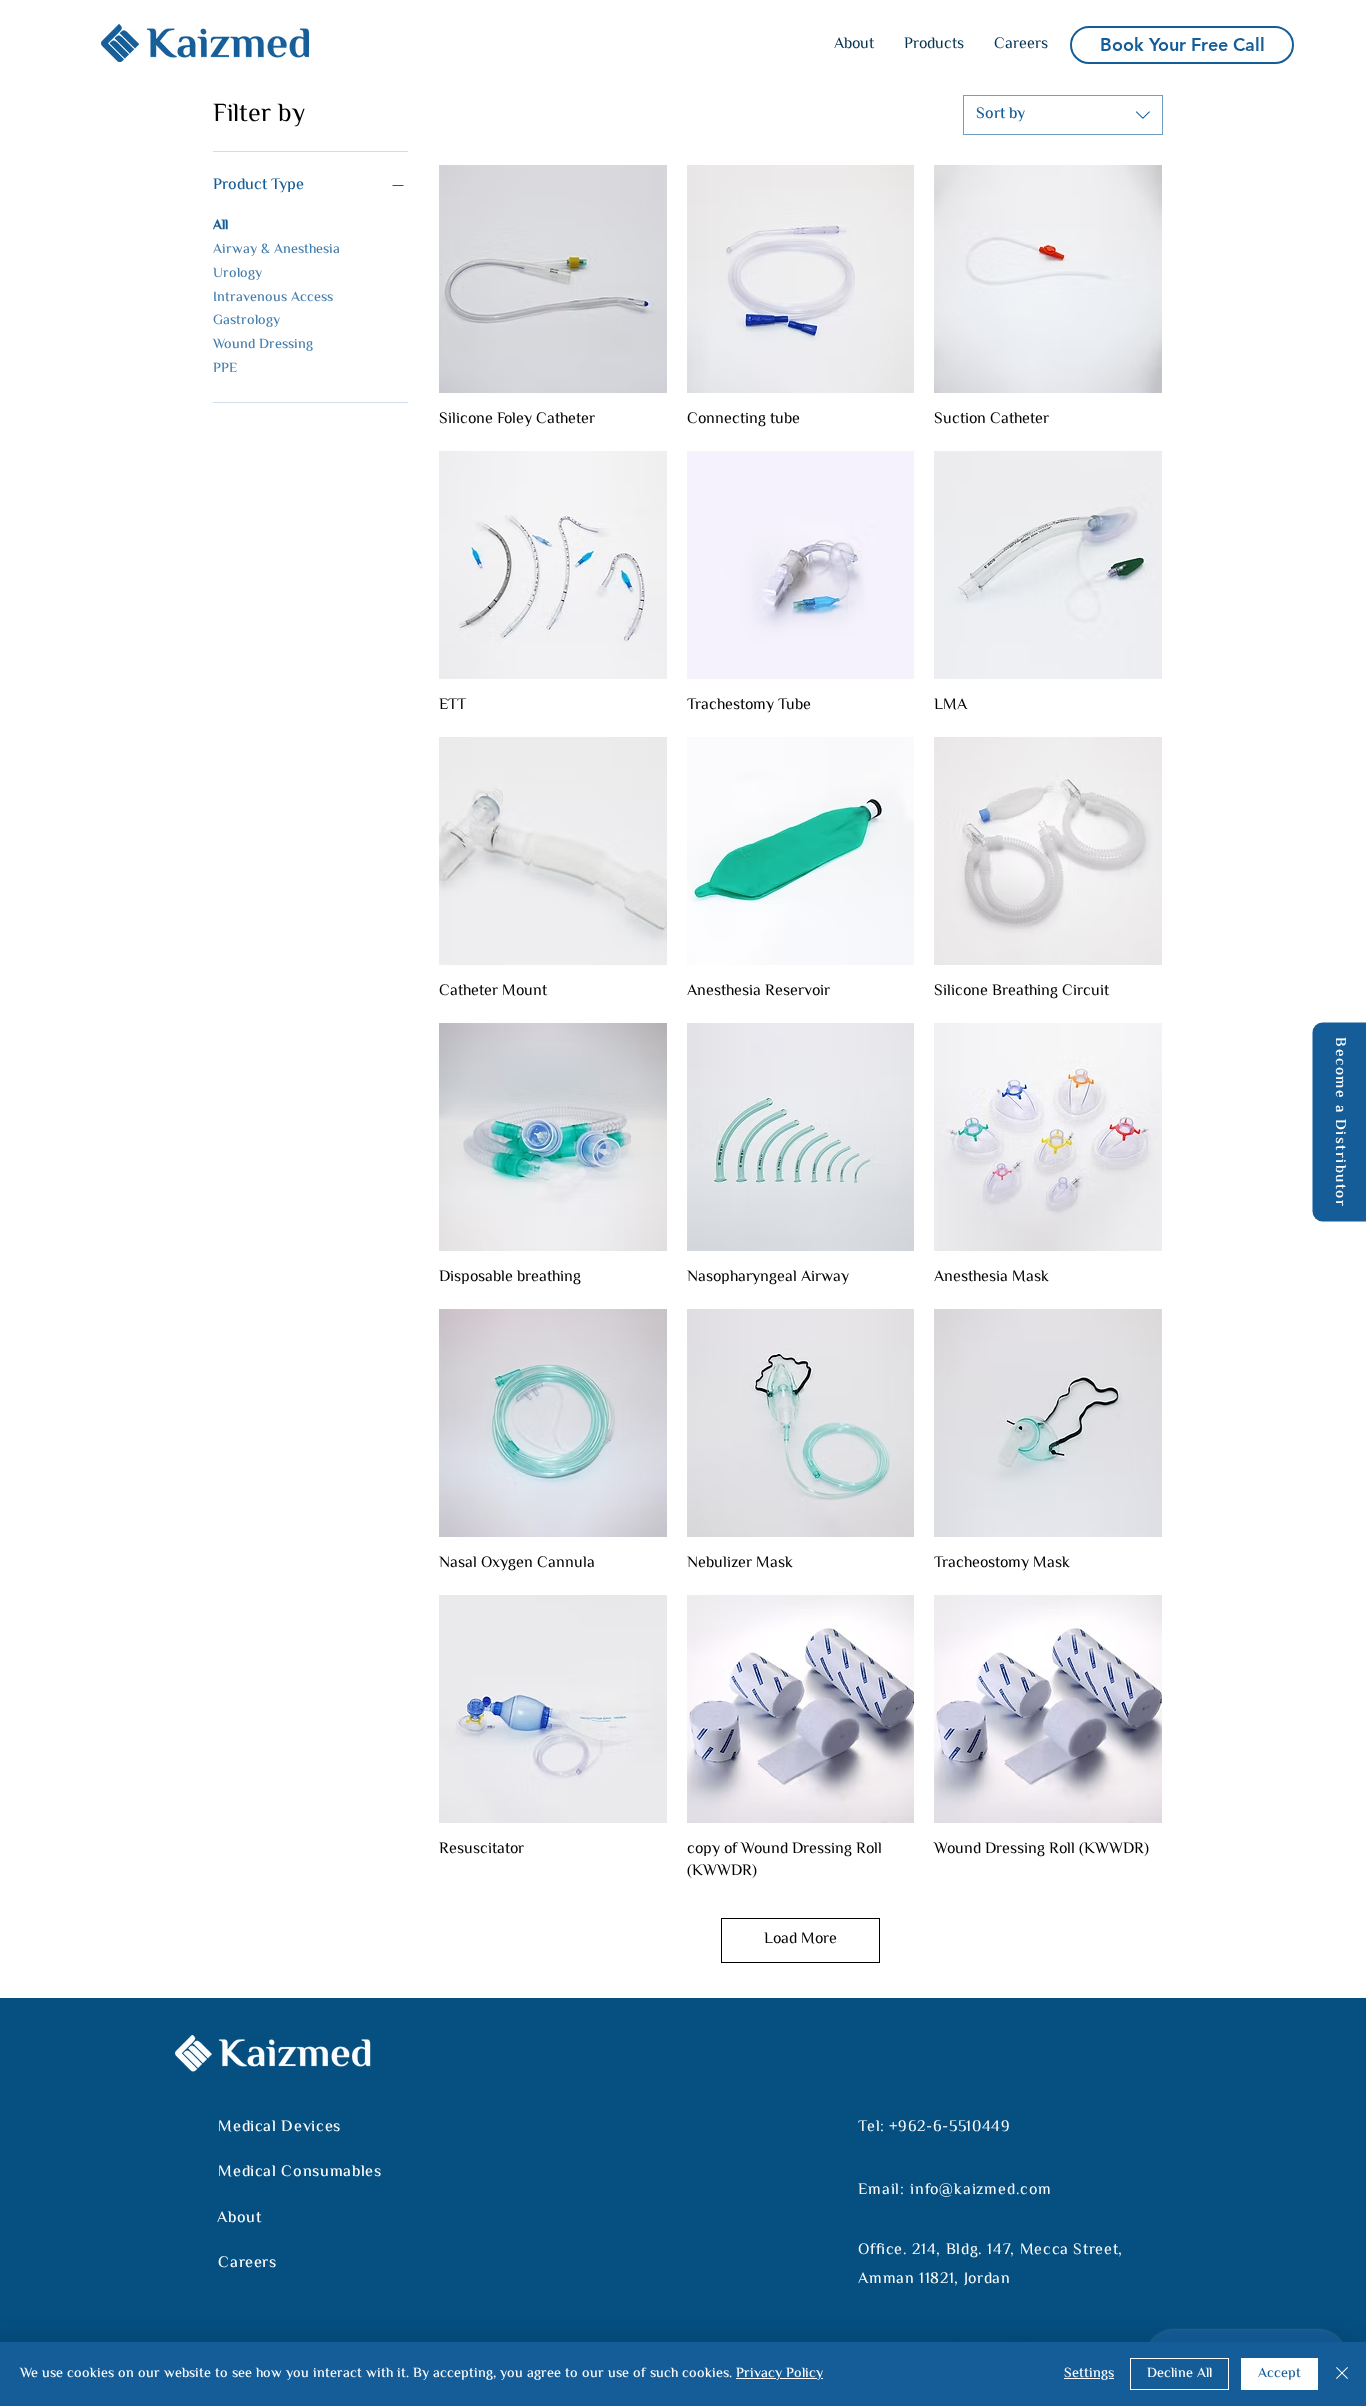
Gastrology (246, 321)
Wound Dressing (263, 345)
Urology (237, 274)
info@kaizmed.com (981, 2190)
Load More (800, 1939)
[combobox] (1063, 115)
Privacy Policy (779, 2374)
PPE (225, 369)
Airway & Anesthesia (276, 250)
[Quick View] (553, 279)
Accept (1279, 2374)
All (220, 226)
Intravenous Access (273, 298)
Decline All (1179, 2374)
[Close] (1342, 2374)
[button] (934, 45)
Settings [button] (1089, 2374)
